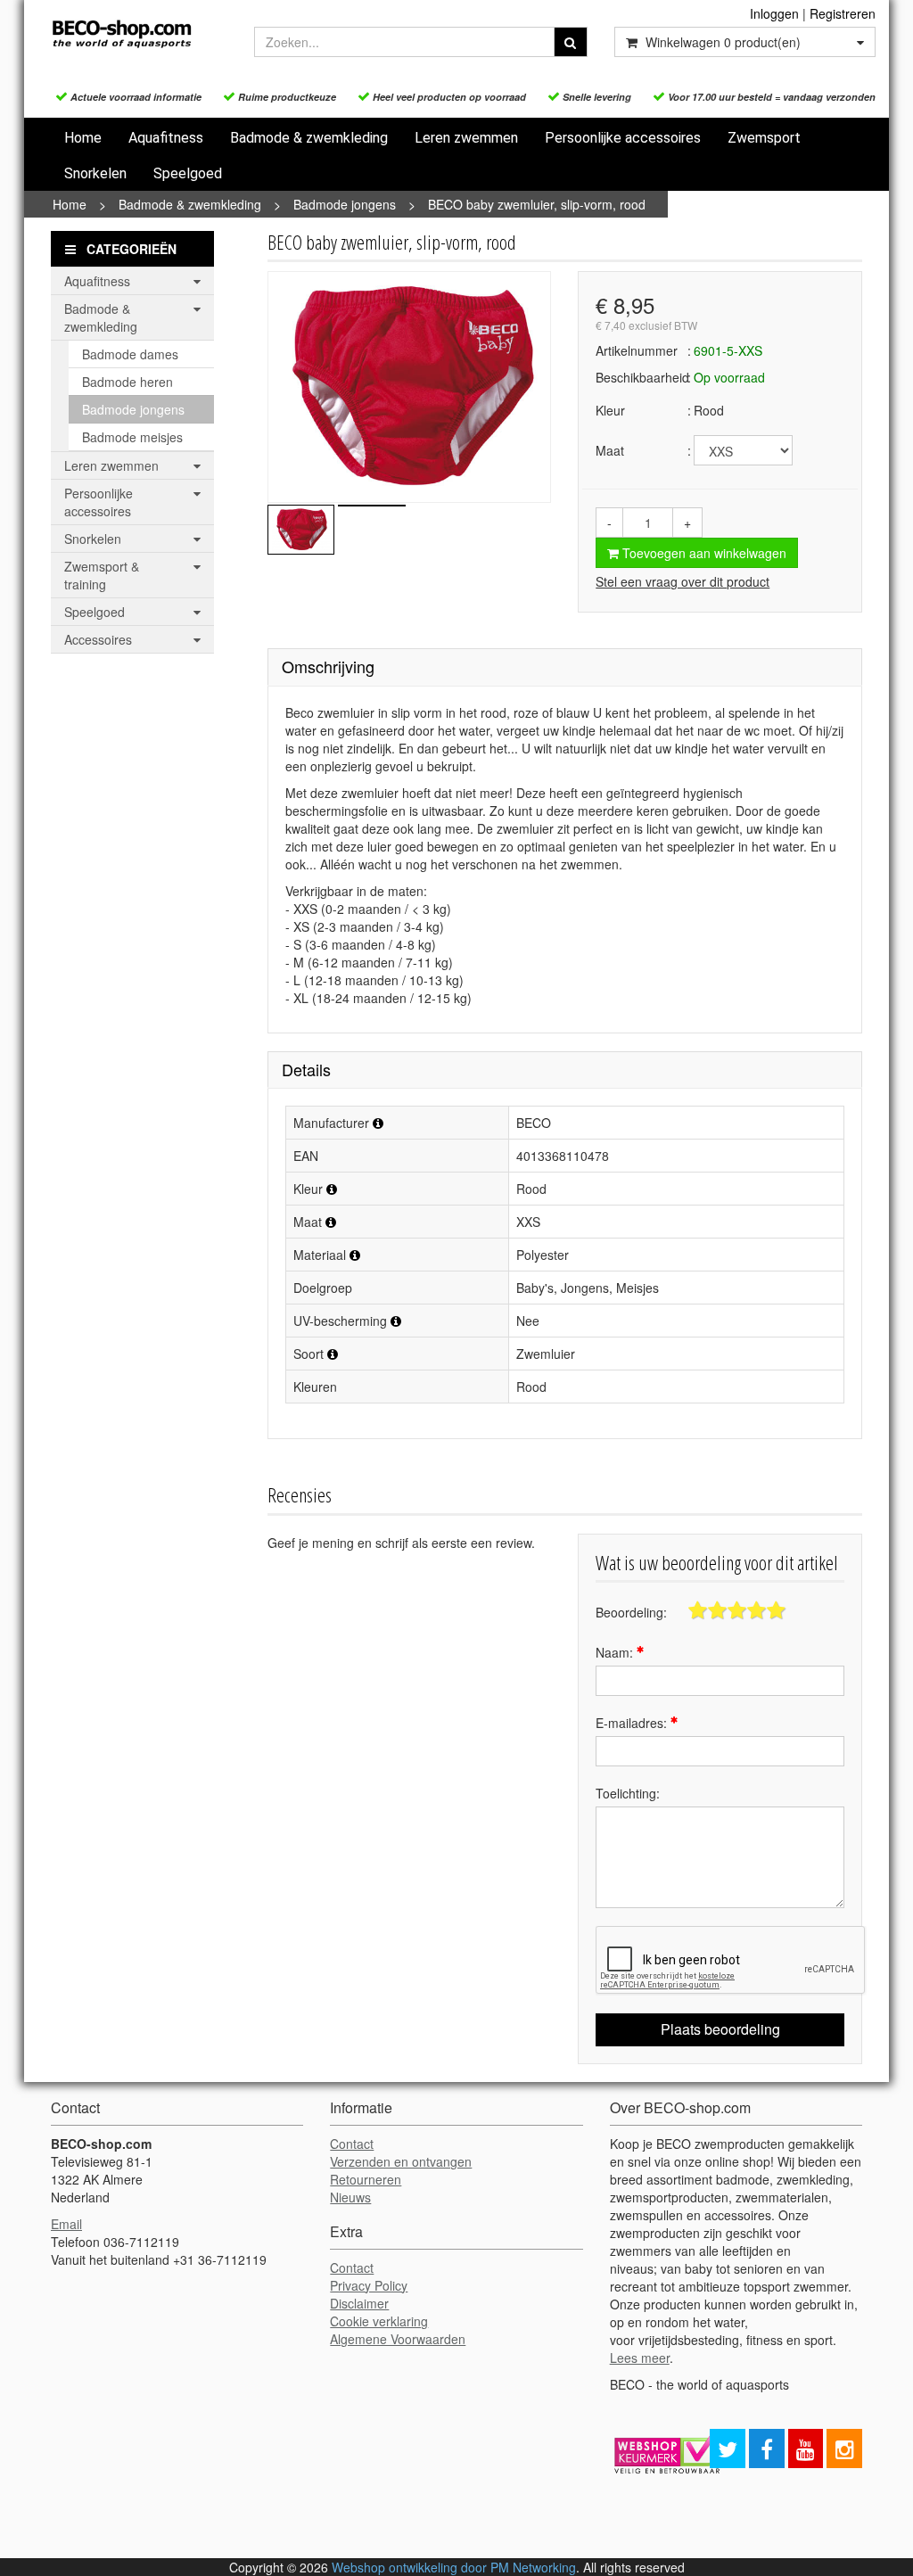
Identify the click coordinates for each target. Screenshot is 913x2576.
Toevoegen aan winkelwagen (703, 553)
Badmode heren (127, 382)
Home (83, 138)
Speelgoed (188, 173)
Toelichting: (628, 1793)
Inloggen (774, 13)
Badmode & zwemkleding (309, 138)
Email (66, 2224)
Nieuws (350, 2197)
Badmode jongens (345, 204)
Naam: (616, 1652)
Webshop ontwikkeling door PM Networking (454, 2567)
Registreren (843, 13)
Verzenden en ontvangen (401, 2161)
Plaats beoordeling (720, 2029)
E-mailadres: (633, 1723)
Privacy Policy (369, 2285)
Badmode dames (130, 354)
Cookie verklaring (379, 2321)
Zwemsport (764, 138)
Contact (352, 2144)
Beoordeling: (631, 1612)
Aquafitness (166, 138)
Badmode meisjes (132, 437)
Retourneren (366, 2179)
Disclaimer (359, 2303)
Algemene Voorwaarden (398, 2339)
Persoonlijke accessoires (623, 138)
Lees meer (640, 2358)
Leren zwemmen (466, 138)
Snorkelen (95, 173)
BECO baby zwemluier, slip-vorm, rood (537, 204)
